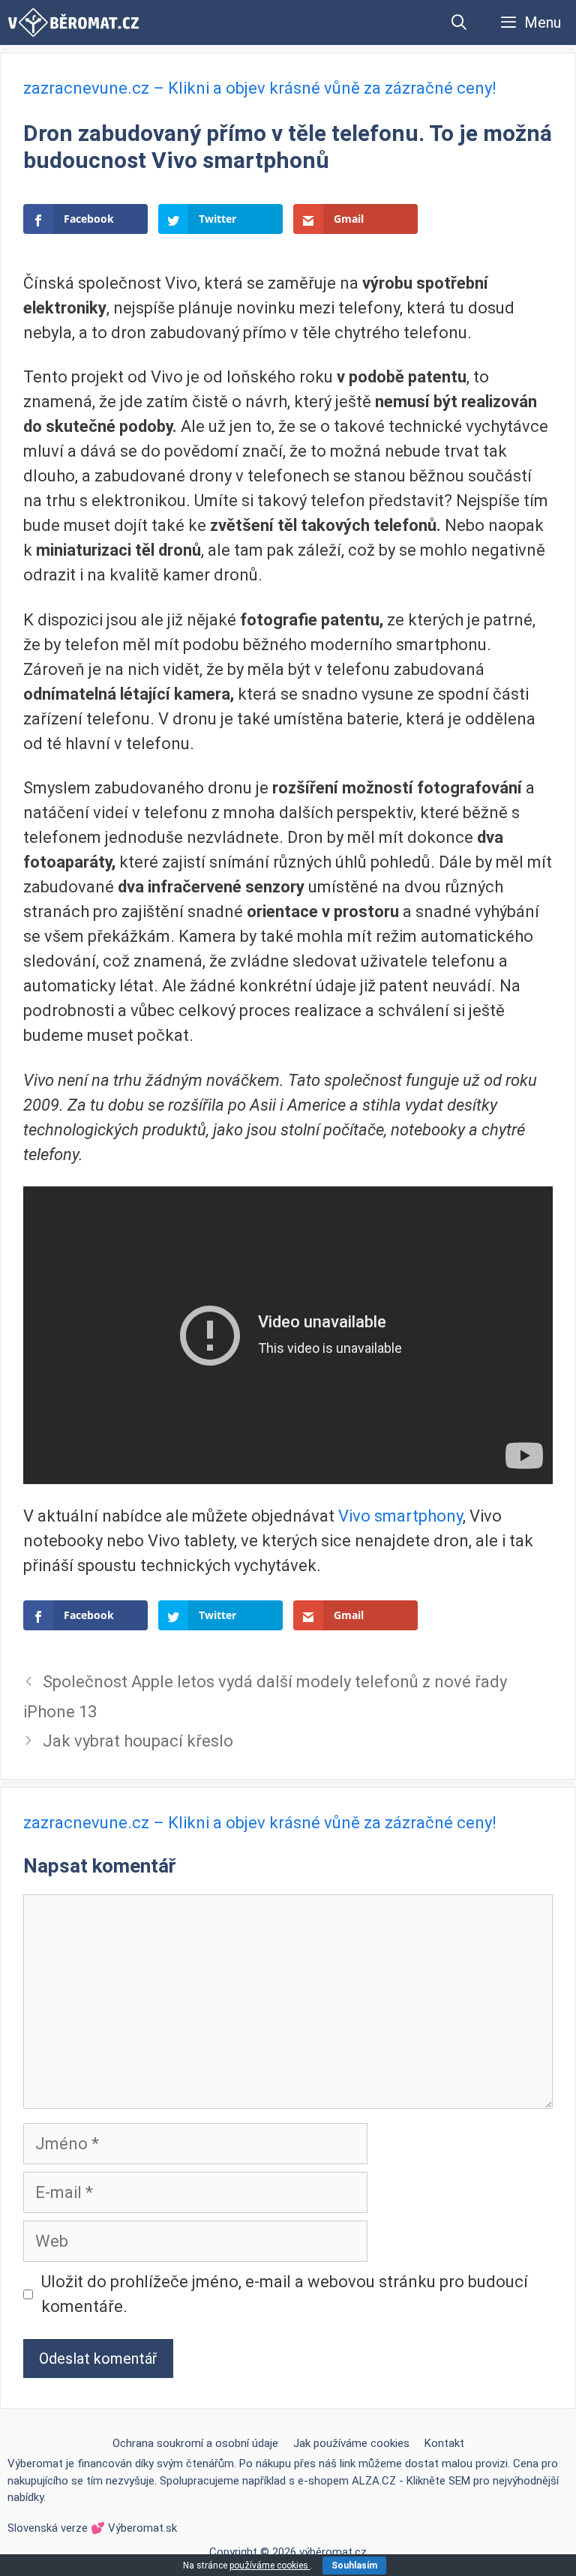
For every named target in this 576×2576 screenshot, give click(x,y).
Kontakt (444, 2443)
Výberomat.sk (142, 2528)
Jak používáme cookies (351, 2443)
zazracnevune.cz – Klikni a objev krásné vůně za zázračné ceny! (260, 88)
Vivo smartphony (400, 1516)
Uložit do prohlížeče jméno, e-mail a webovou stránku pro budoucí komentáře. (285, 2294)
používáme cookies (270, 2566)
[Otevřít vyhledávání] (460, 22)
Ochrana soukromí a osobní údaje (195, 2443)
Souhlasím (354, 2566)
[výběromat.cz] (73, 22)
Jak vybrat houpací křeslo (138, 1741)
